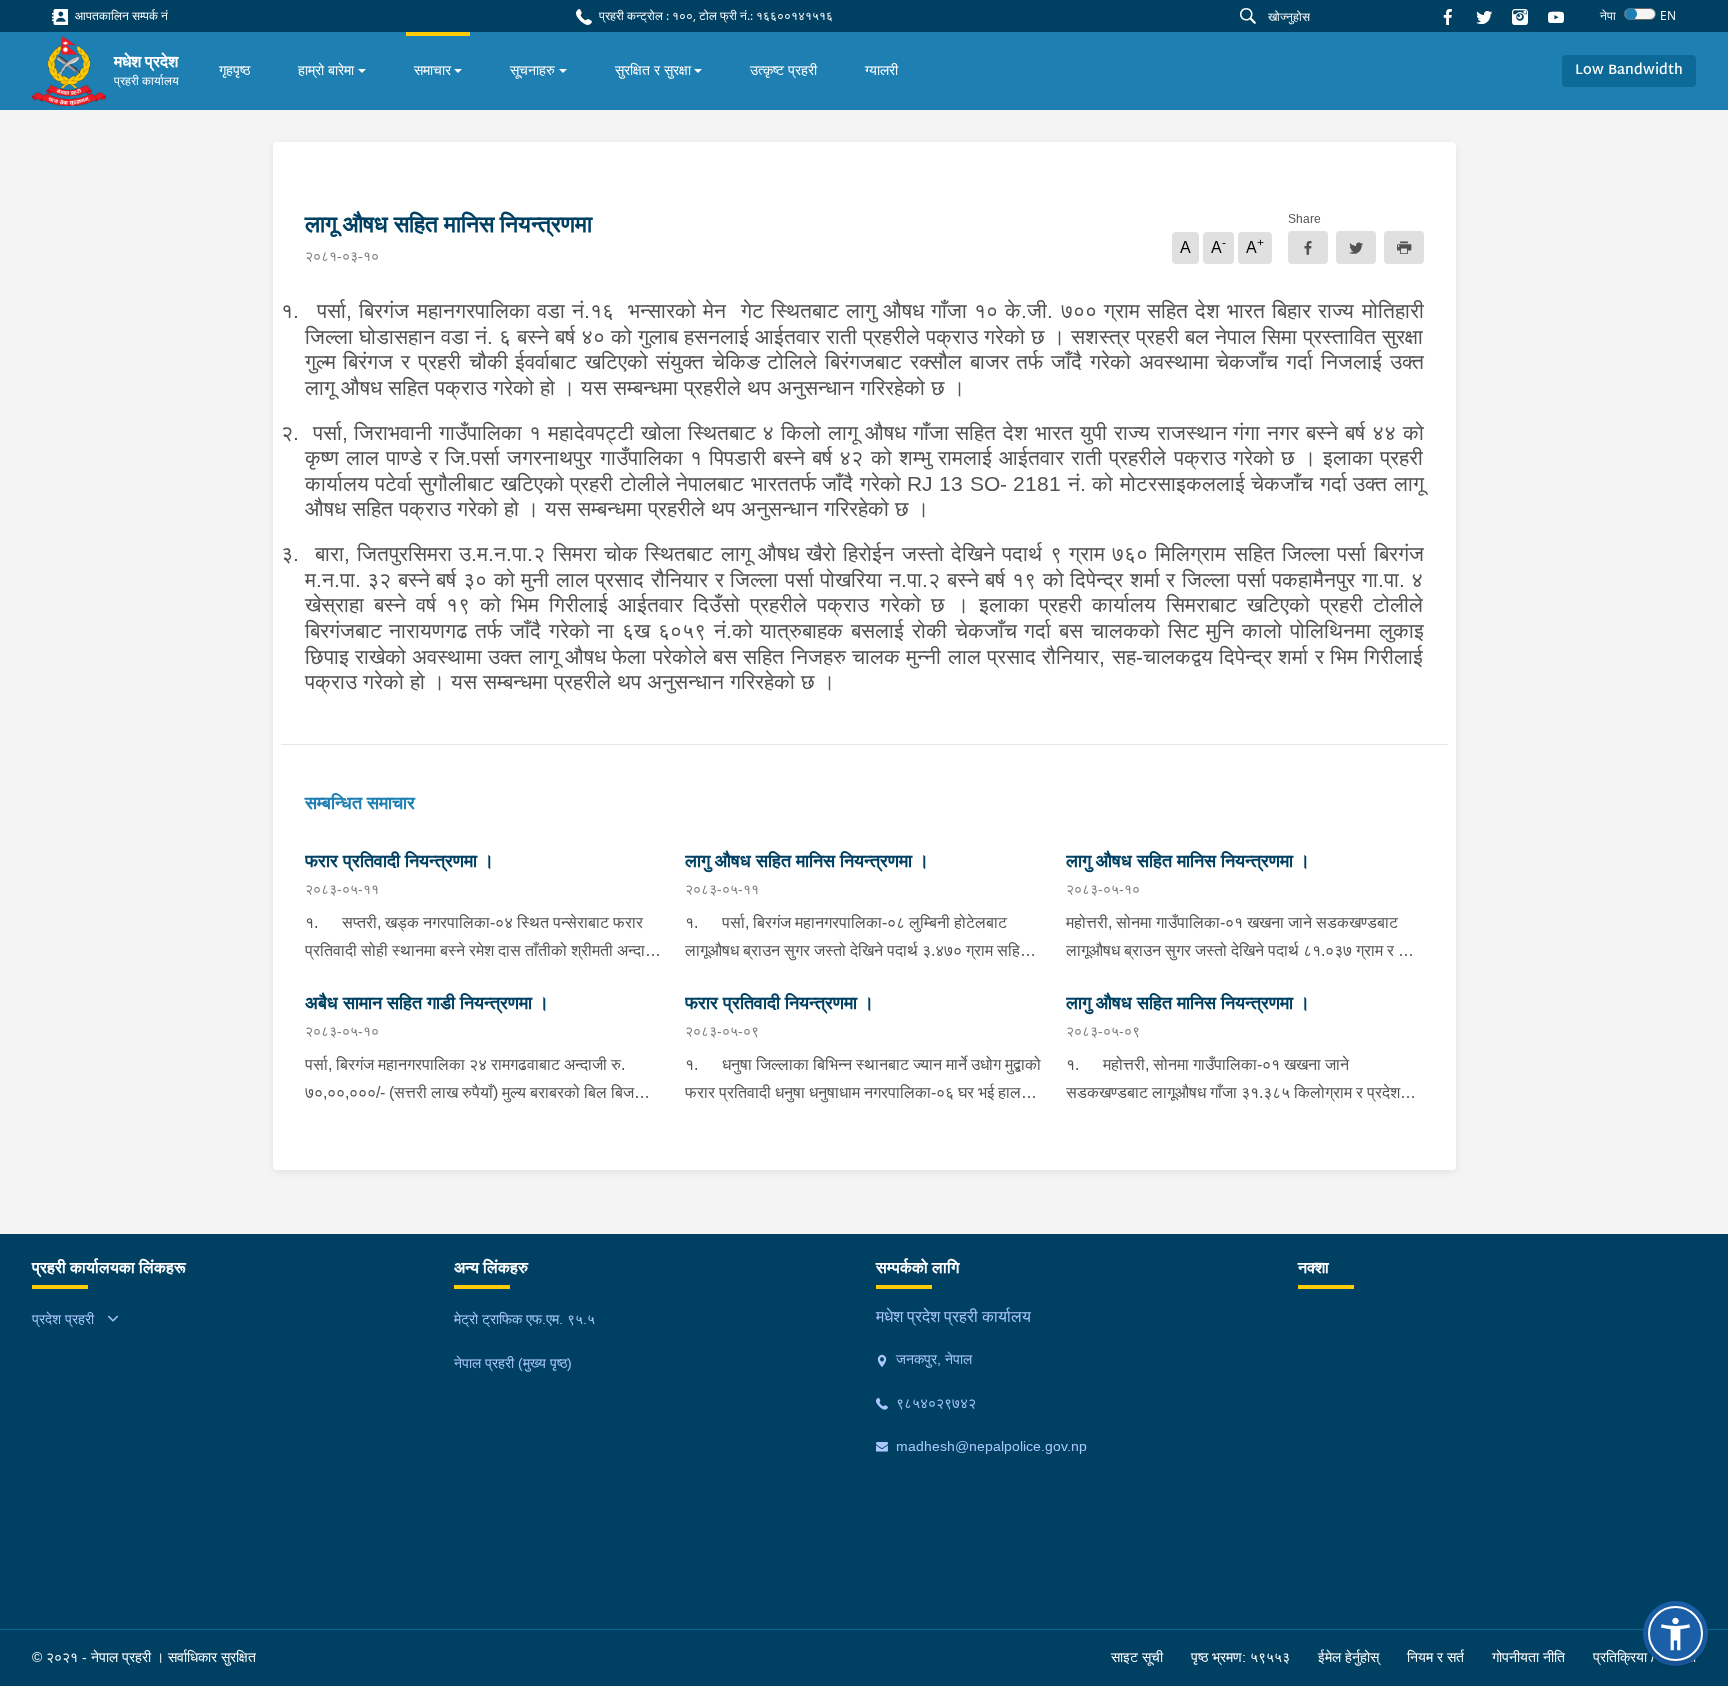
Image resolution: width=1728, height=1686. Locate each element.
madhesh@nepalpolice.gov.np (989, 1446)
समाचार (432, 70)
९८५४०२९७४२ (934, 1403)
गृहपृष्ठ (234, 70)
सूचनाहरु (532, 70)
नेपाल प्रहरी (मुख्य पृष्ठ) (513, 1363)
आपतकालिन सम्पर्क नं (120, 15)
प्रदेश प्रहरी (63, 1319)
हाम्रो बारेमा (326, 70)
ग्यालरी (881, 70)
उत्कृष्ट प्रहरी (783, 70)
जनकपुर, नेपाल (932, 1359)
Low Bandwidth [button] (1629, 70)
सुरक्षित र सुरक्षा (653, 70)
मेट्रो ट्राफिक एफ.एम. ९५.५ (524, 1319)
